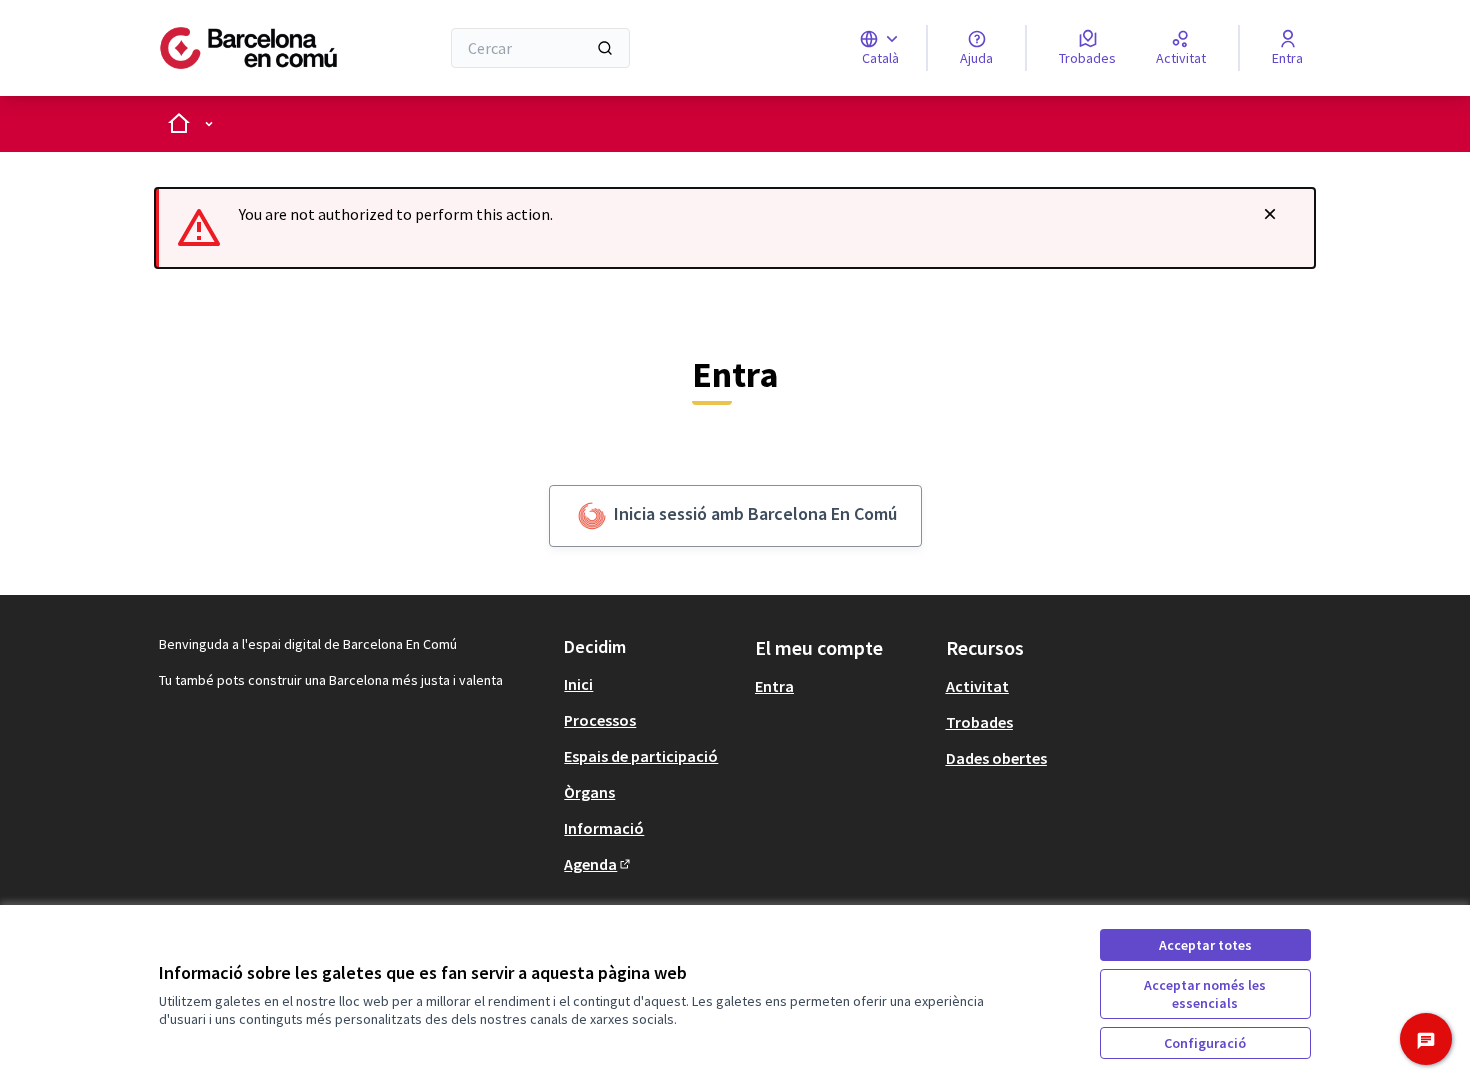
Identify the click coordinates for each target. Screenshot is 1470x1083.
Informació (604, 828)
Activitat (977, 686)
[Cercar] (605, 48)
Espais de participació (641, 756)
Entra (774, 686)
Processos (600, 720)
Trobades (979, 722)
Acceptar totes (1205, 945)
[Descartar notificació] (1270, 214)
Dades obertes (996, 758)
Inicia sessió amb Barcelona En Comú (753, 513)
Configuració (1205, 1043)
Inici (578, 684)
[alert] (735, 228)
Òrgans (589, 792)
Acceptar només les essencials (1205, 994)
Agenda (598, 864)
